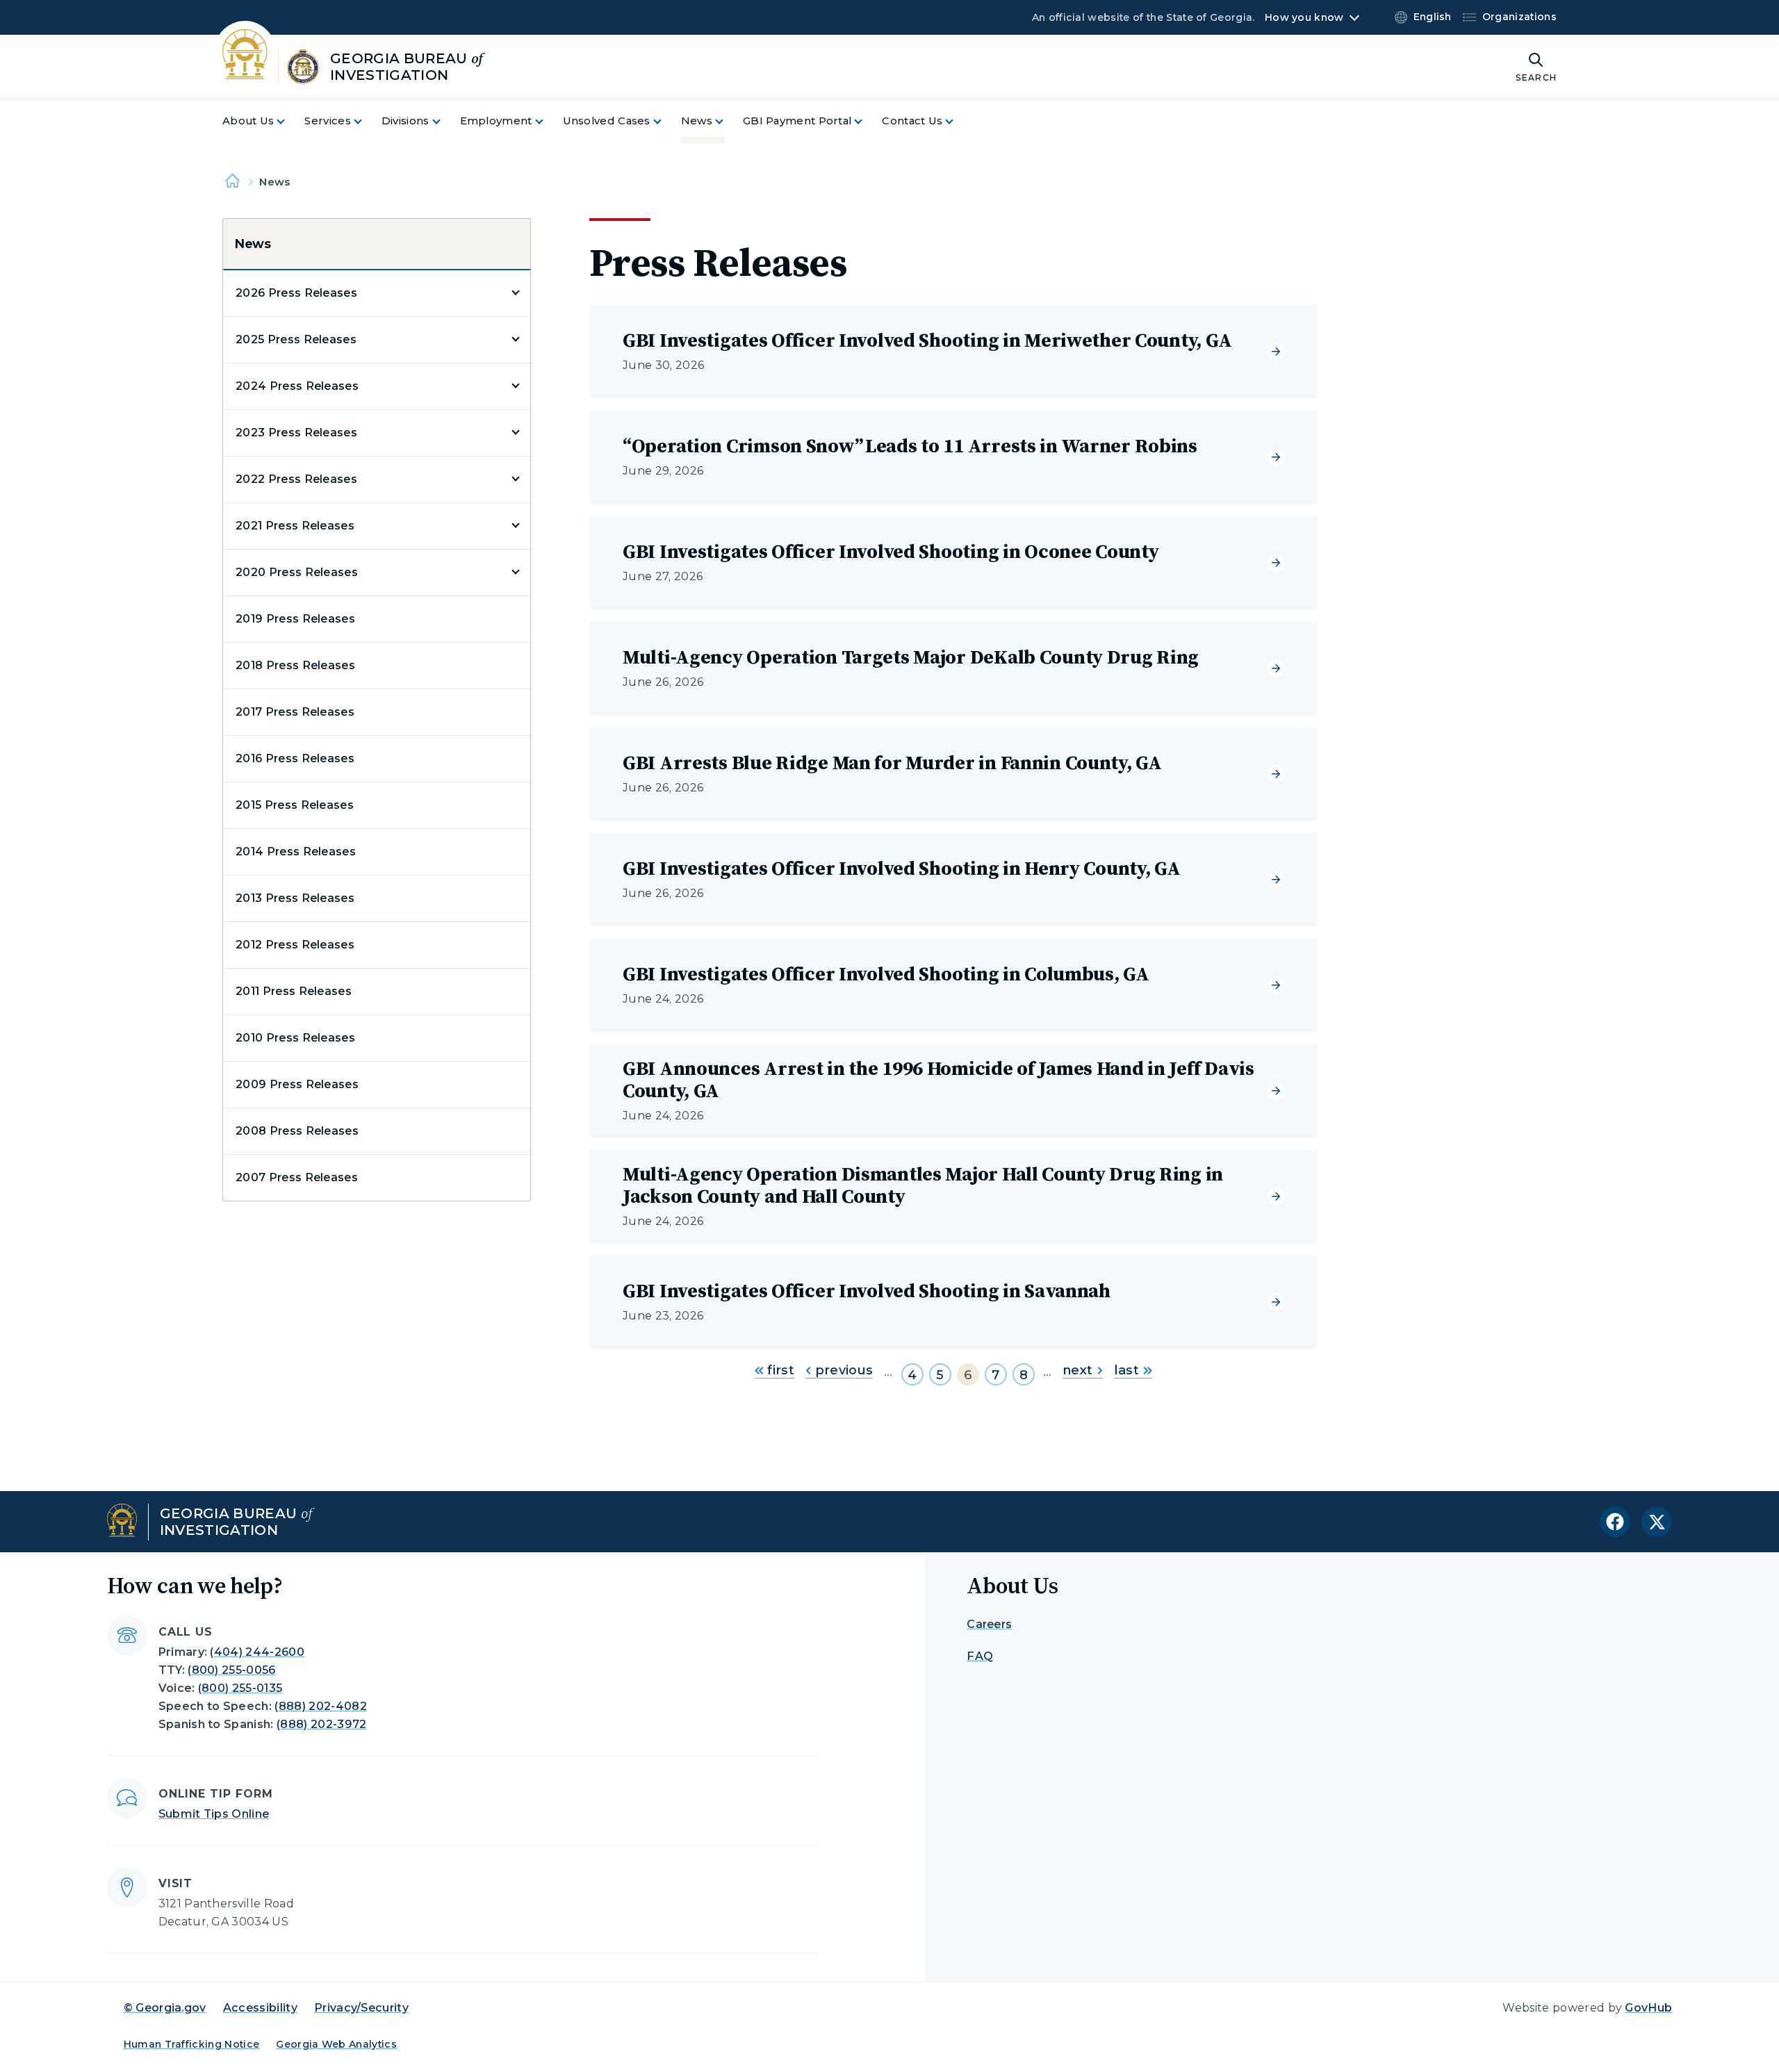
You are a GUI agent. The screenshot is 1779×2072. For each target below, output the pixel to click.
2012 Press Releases (295, 945)
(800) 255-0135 (240, 1688)
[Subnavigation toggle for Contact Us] (958, 121)
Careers (989, 1624)
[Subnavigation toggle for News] (728, 121)
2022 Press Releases (296, 479)
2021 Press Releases (295, 526)
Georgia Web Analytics (336, 2044)
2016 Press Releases (295, 758)
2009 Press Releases (297, 1084)
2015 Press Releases (295, 805)
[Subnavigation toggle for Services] (366, 121)
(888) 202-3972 (321, 1724)
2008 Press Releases (297, 1131)
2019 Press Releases (295, 619)
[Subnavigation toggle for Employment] (548, 121)
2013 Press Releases (295, 898)
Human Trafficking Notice (192, 2044)
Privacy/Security (361, 2008)
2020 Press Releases (297, 572)
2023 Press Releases (296, 433)
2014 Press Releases (296, 852)
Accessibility (260, 2008)
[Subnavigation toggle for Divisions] (445, 121)
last (1126, 1370)
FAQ (980, 1656)
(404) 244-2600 (257, 1652)
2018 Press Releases (295, 665)
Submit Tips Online (214, 1814)
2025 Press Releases (296, 339)
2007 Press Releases (297, 1177)
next (1077, 1370)
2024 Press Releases (297, 386)
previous (842, 1370)
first (779, 1370)
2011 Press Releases (294, 991)
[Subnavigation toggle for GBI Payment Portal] (867, 121)
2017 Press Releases (295, 712)
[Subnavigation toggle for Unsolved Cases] (666, 121)
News (253, 244)
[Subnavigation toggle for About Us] (289, 121)
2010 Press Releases (295, 1038)
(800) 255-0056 (231, 1670)
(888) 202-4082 (320, 1706)
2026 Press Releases (296, 293)
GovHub (1648, 2008)
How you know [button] (1304, 17)
